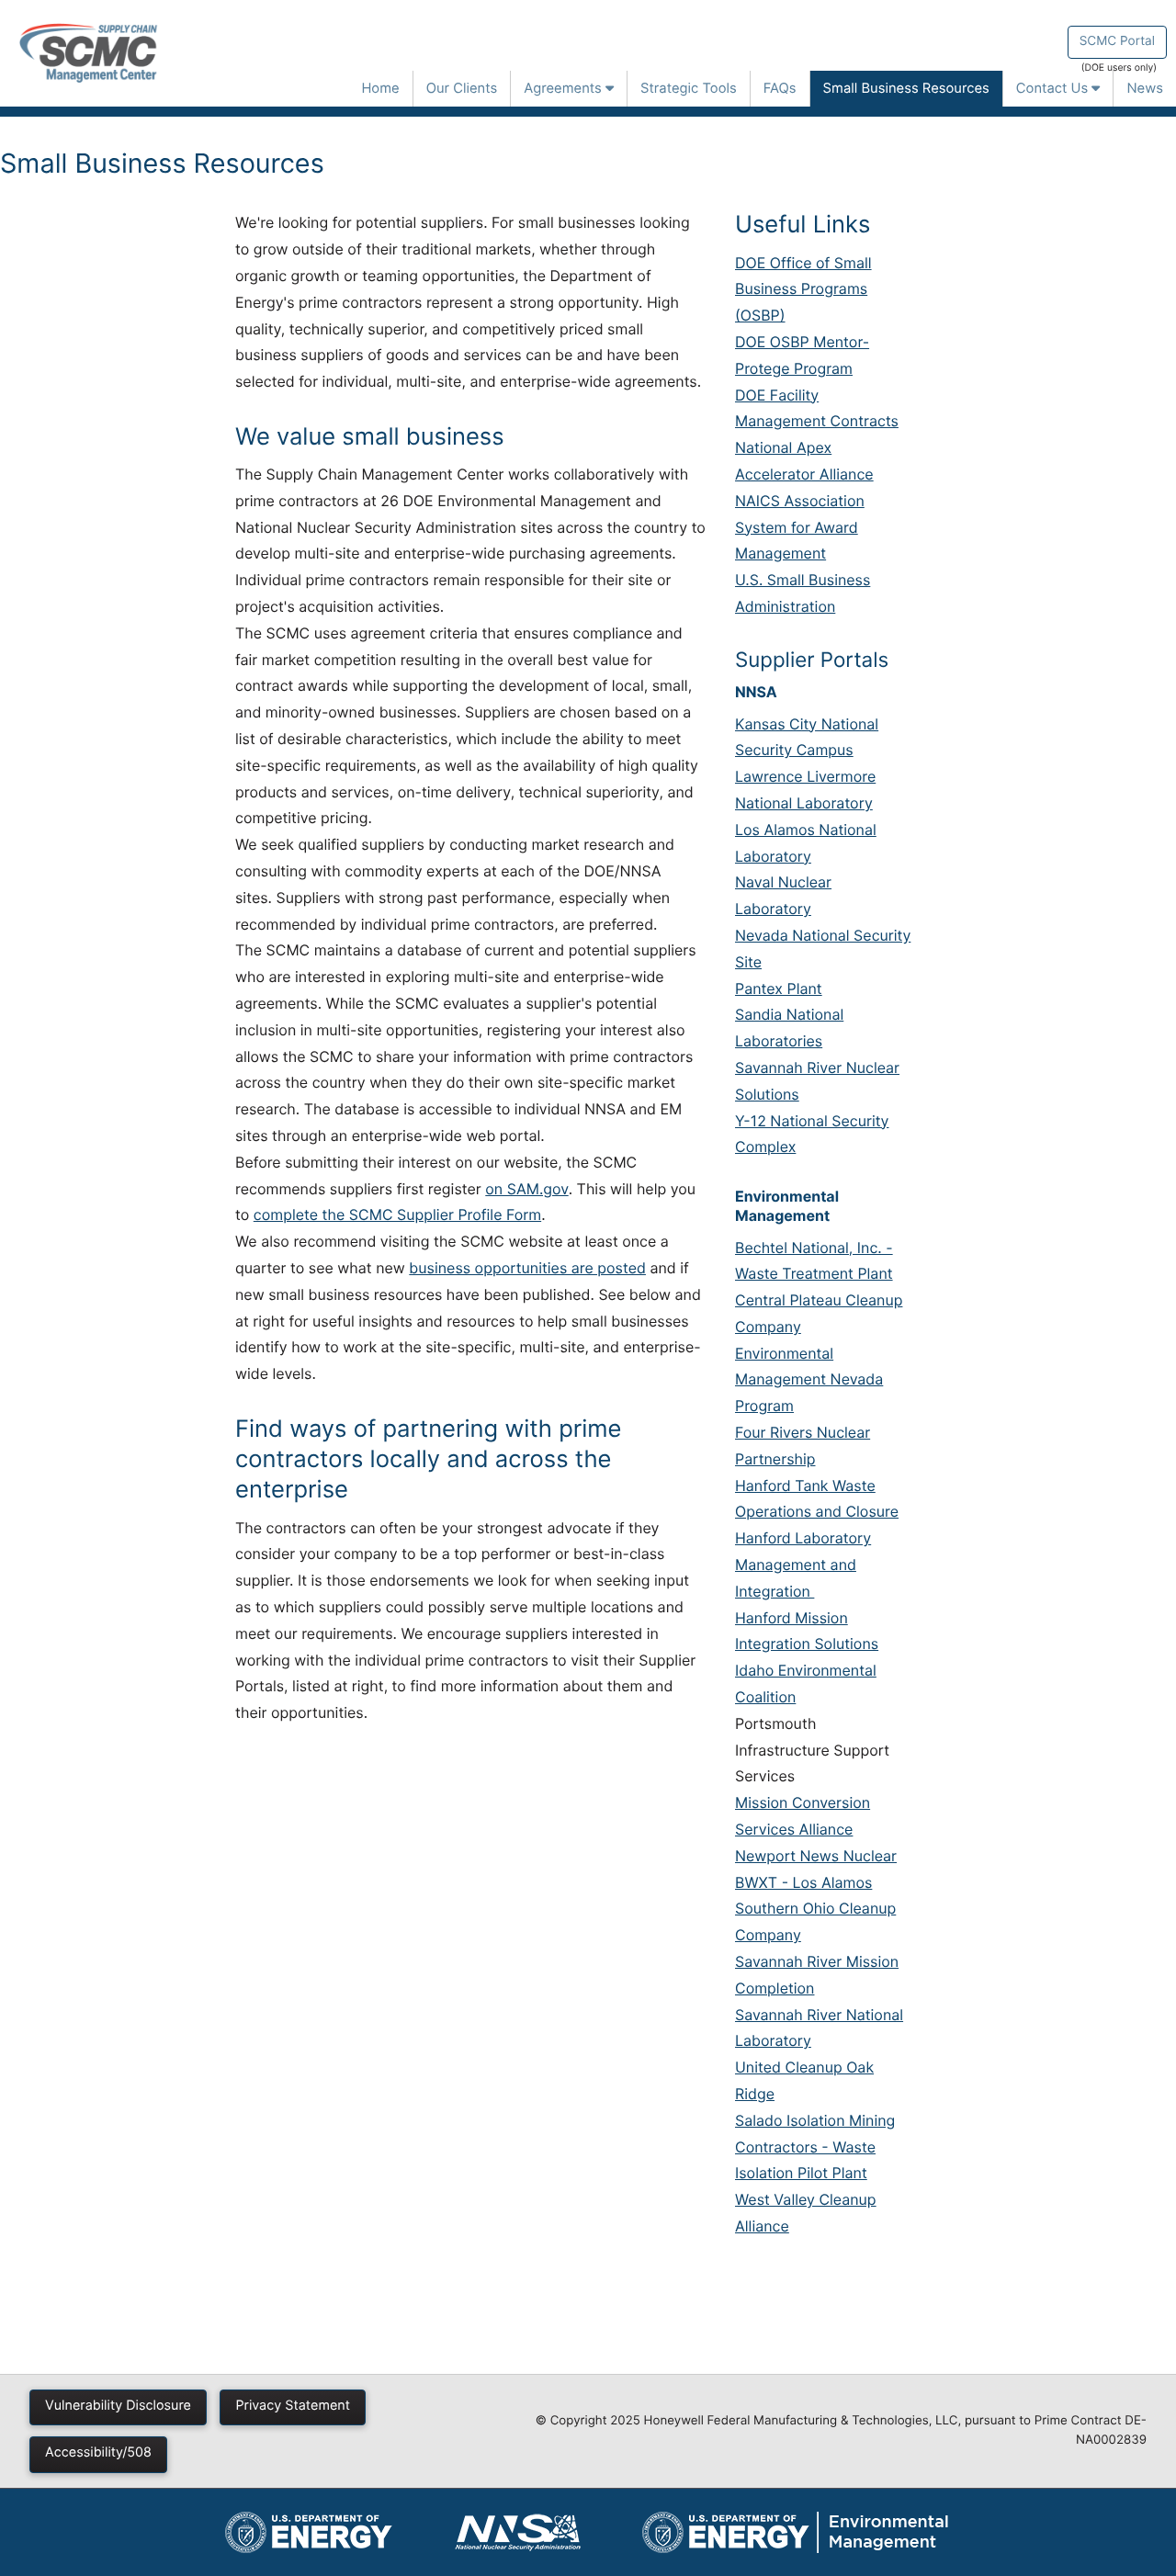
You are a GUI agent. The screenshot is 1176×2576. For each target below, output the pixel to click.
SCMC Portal (1117, 41)
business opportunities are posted (527, 1268)
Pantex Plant (779, 989)
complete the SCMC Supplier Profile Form (397, 1215)
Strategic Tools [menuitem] (689, 88)
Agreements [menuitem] (565, 88)
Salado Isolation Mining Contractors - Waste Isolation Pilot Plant (815, 2147)
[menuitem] (309, 2532)
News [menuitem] (1145, 88)
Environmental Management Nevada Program (809, 1380)
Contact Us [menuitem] (1054, 88)
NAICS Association (800, 501)
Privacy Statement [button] (293, 2406)
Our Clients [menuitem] (462, 88)
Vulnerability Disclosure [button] (118, 2406)
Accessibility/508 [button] (98, 2452)
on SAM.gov (526, 1189)
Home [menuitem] (380, 88)
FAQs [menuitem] (780, 88)
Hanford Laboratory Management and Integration (803, 1565)
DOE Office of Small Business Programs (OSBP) (803, 289)
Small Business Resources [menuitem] (906, 88)
